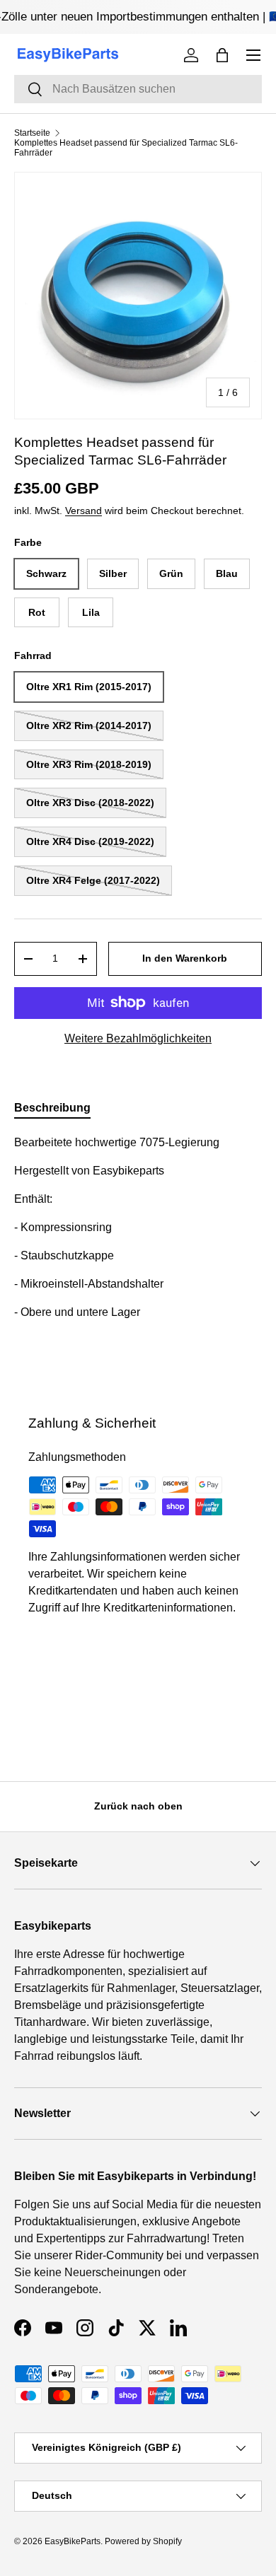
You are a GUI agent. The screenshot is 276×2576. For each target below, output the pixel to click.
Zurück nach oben (138, 1806)
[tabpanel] (138, 1256)
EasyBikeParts (73, 2541)
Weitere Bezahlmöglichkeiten (138, 1038)
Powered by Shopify (143, 2541)
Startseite (32, 133)
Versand (84, 511)
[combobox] (138, 89)
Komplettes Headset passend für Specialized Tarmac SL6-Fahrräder (126, 148)
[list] (138, 296)
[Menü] (253, 55)
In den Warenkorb (185, 958)
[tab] (52, 1108)
